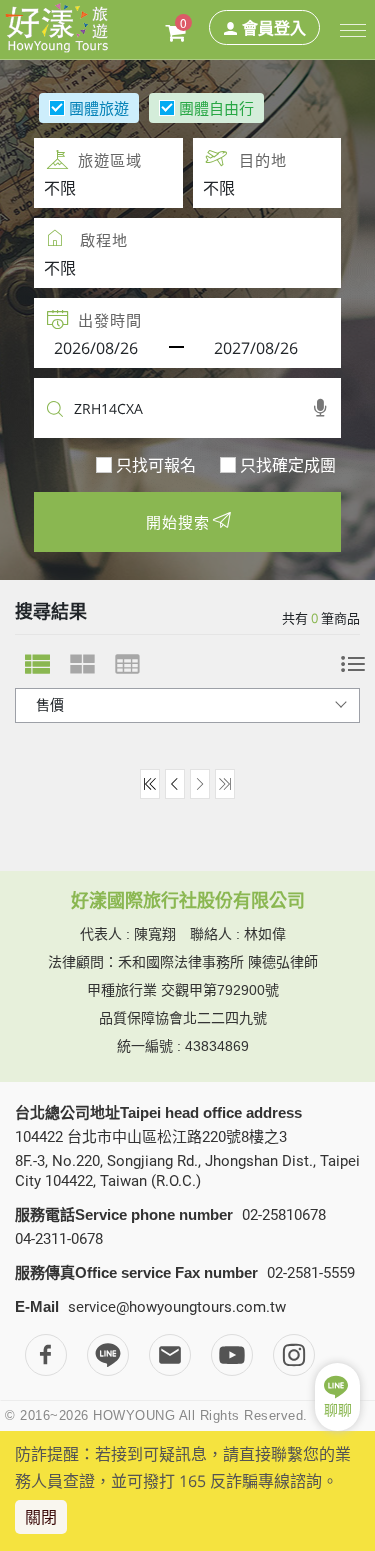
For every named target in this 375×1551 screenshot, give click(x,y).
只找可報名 (156, 465)
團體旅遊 (99, 108)
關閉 (41, 1517)
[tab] (37, 664)
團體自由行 (216, 108)
